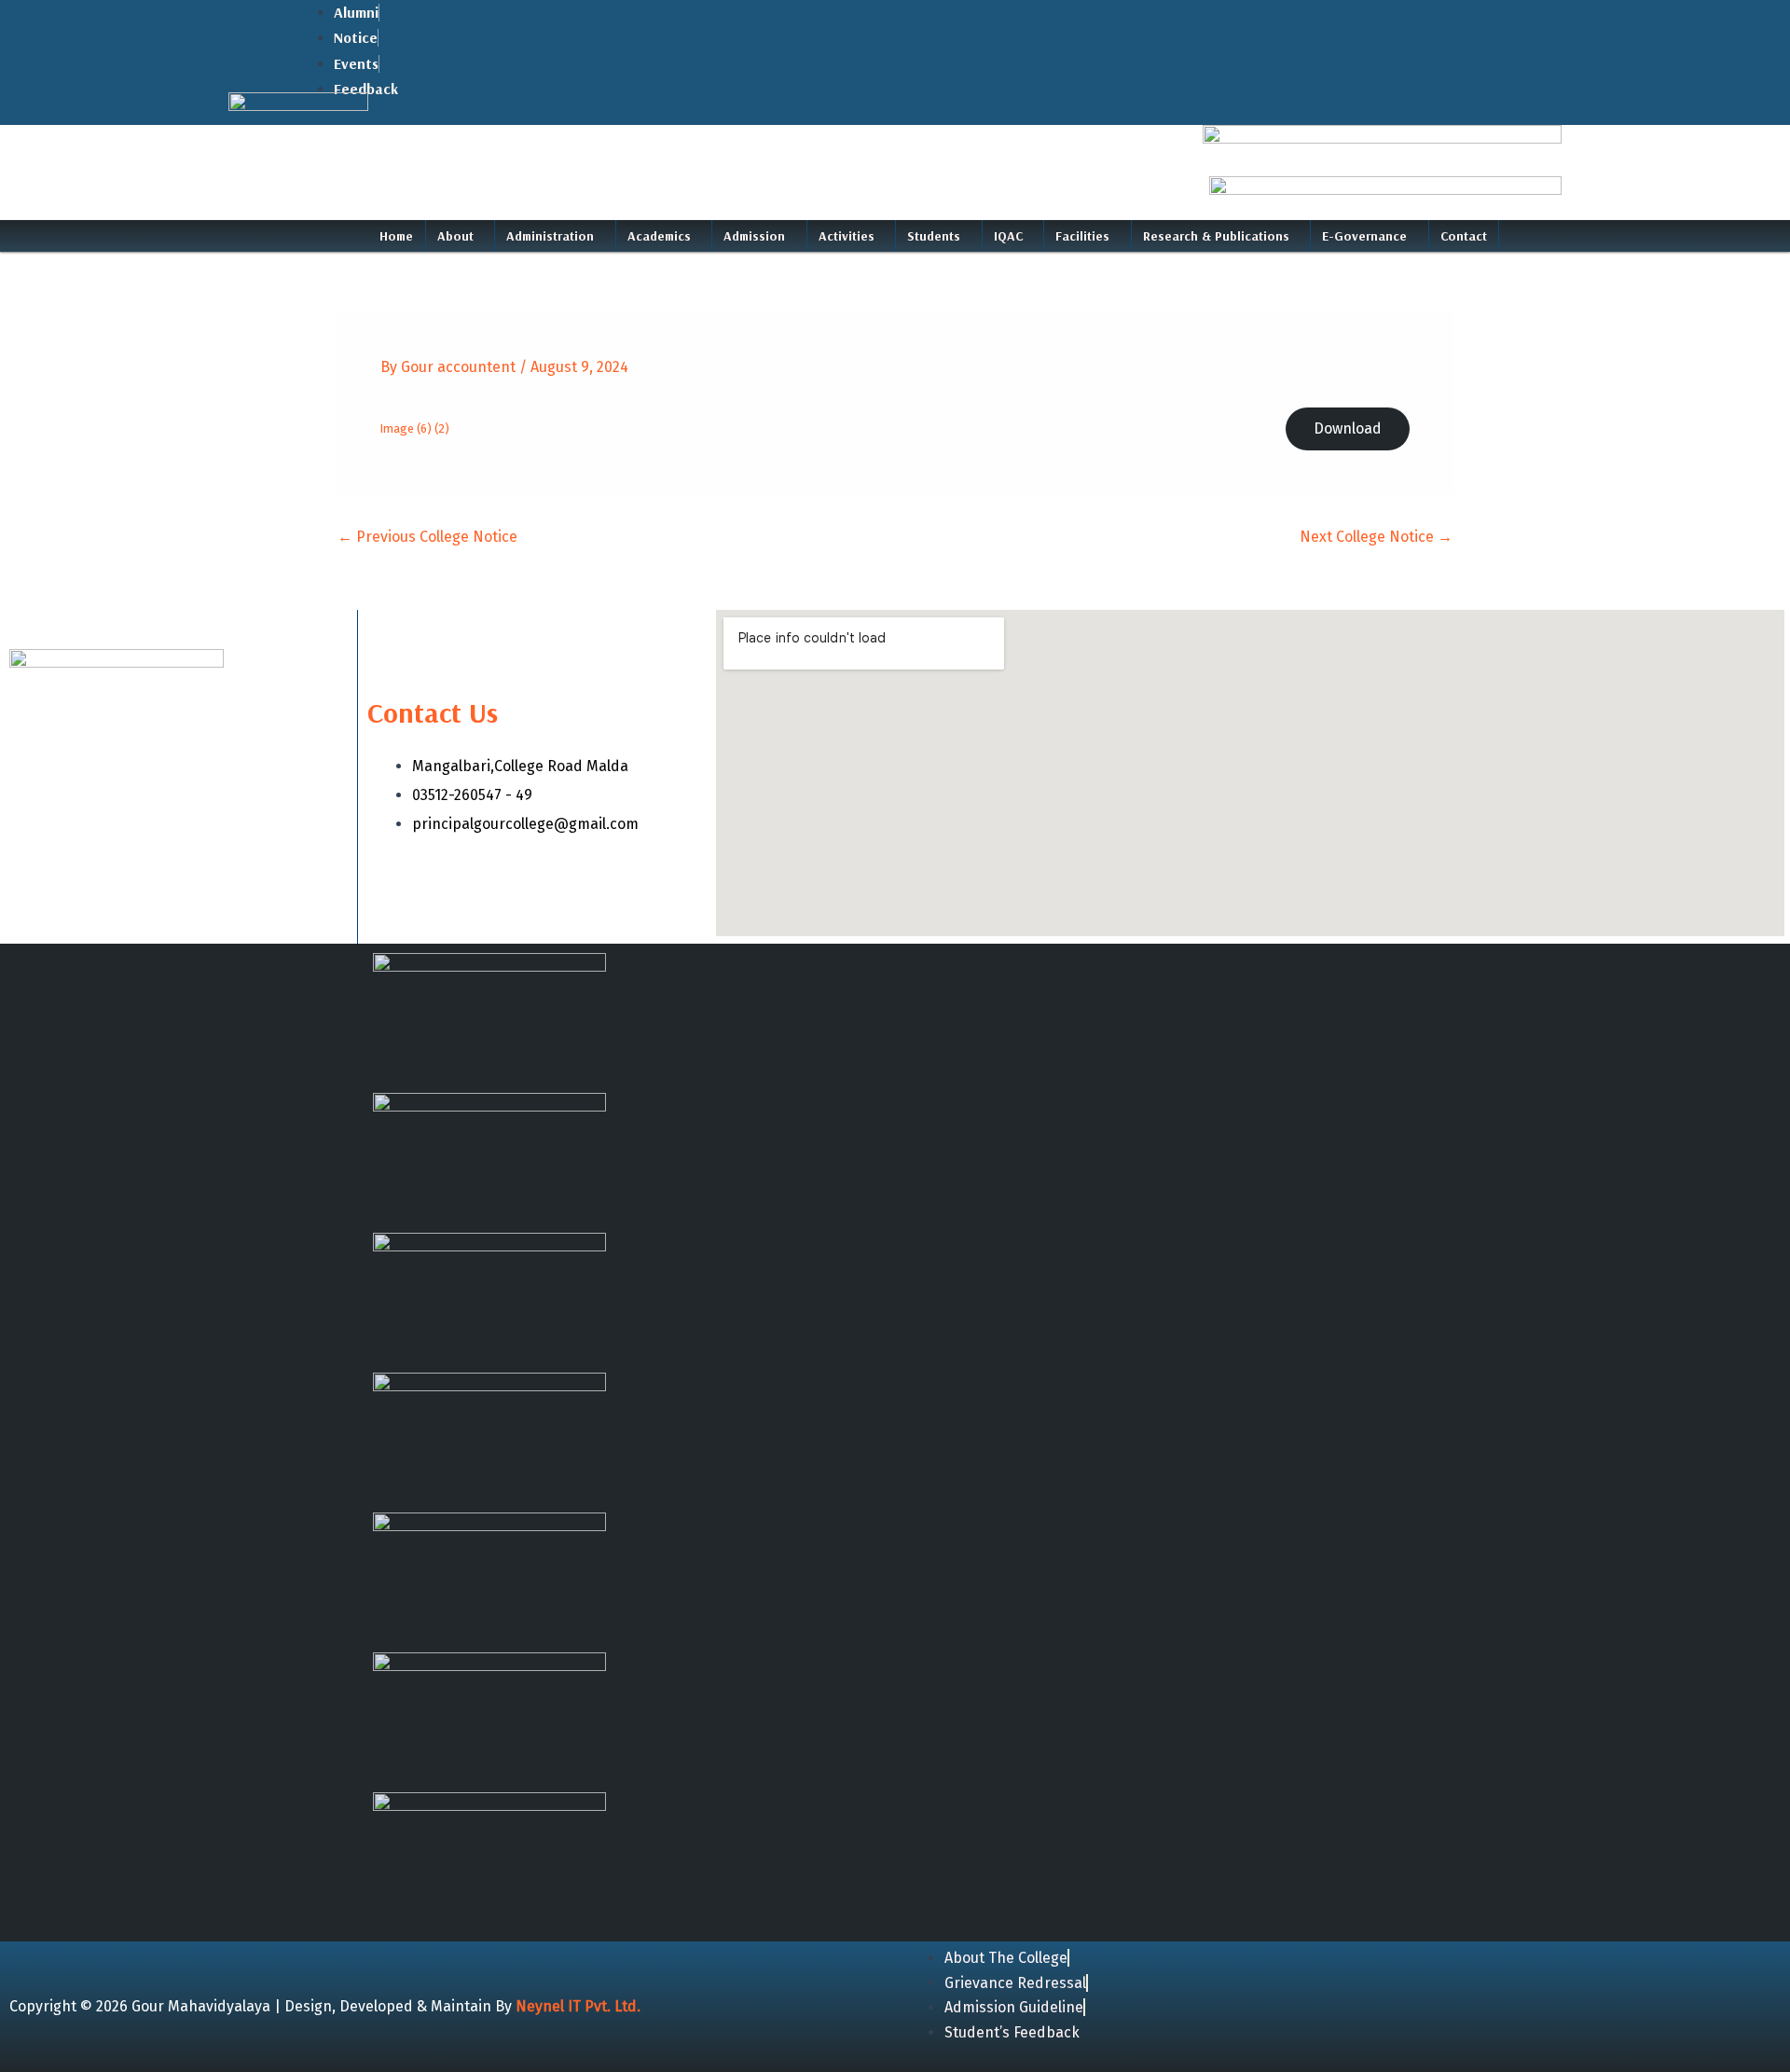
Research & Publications (1216, 236)
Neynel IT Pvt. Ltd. (578, 2006)
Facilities (1082, 236)
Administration (550, 236)
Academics (659, 236)
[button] (461, 236)
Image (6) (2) (415, 428)
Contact (1464, 236)
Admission (754, 236)
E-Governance (1364, 236)
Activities (847, 236)
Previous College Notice (427, 537)
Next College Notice (1376, 537)
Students (934, 236)
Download (1348, 428)
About (455, 236)
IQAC (1008, 236)
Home (396, 236)
